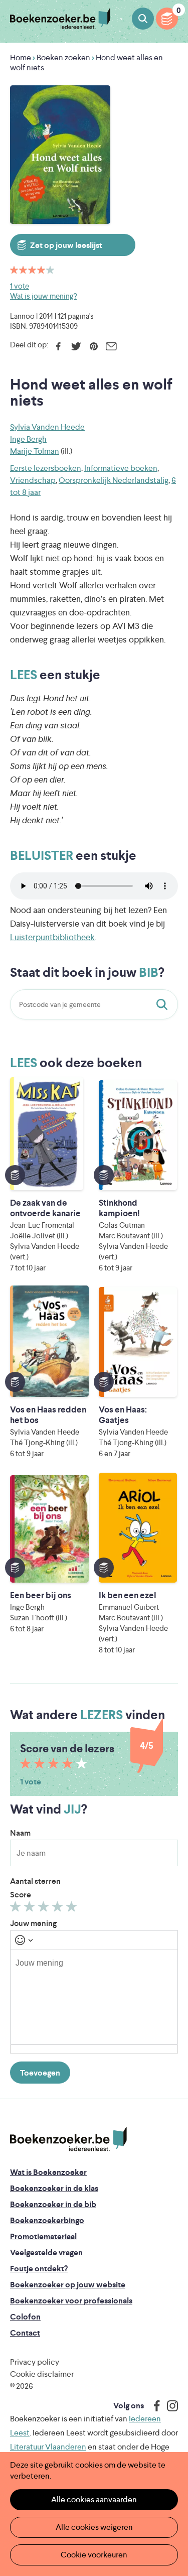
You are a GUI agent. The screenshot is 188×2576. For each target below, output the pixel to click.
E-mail (111, 346)
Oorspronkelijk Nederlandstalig (114, 480)
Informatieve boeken (121, 468)
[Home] (68, 2139)
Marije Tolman (35, 451)
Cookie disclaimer (42, 2374)
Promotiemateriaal (43, 2236)
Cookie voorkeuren (94, 2555)
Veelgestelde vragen (46, 2252)
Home (21, 57)
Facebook (58, 346)
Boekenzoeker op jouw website (68, 2285)
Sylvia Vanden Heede (47, 427)
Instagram (169, 2406)
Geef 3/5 (45, 1909)
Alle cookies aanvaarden (94, 2499)
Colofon (25, 2317)
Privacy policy (35, 2362)
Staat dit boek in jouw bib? (164, 1004)
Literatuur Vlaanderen (48, 2447)
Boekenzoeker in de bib (53, 2204)
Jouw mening (33, 1923)
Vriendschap (33, 480)
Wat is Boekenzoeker (48, 2172)
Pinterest (93, 346)
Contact (25, 2333)
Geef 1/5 (17, 1909)
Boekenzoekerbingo (47, 2220)
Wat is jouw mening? (43, 296)
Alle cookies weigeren (94, 2527)
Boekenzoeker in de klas (54, 2188)
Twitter (76, 346)
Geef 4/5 (59, 1909)
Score (21, 1895)
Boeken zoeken (143, 19)
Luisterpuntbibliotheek (52, 937)
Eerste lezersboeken (46, 468)
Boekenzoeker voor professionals (71, 2301)
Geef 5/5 (73, 1909)
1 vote (20, 286)
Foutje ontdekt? (39, 2269)
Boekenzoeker (60, 19)
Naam (20, 1833)
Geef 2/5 (31, 1909)
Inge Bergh (28, 439)
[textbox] (94, 1997)
